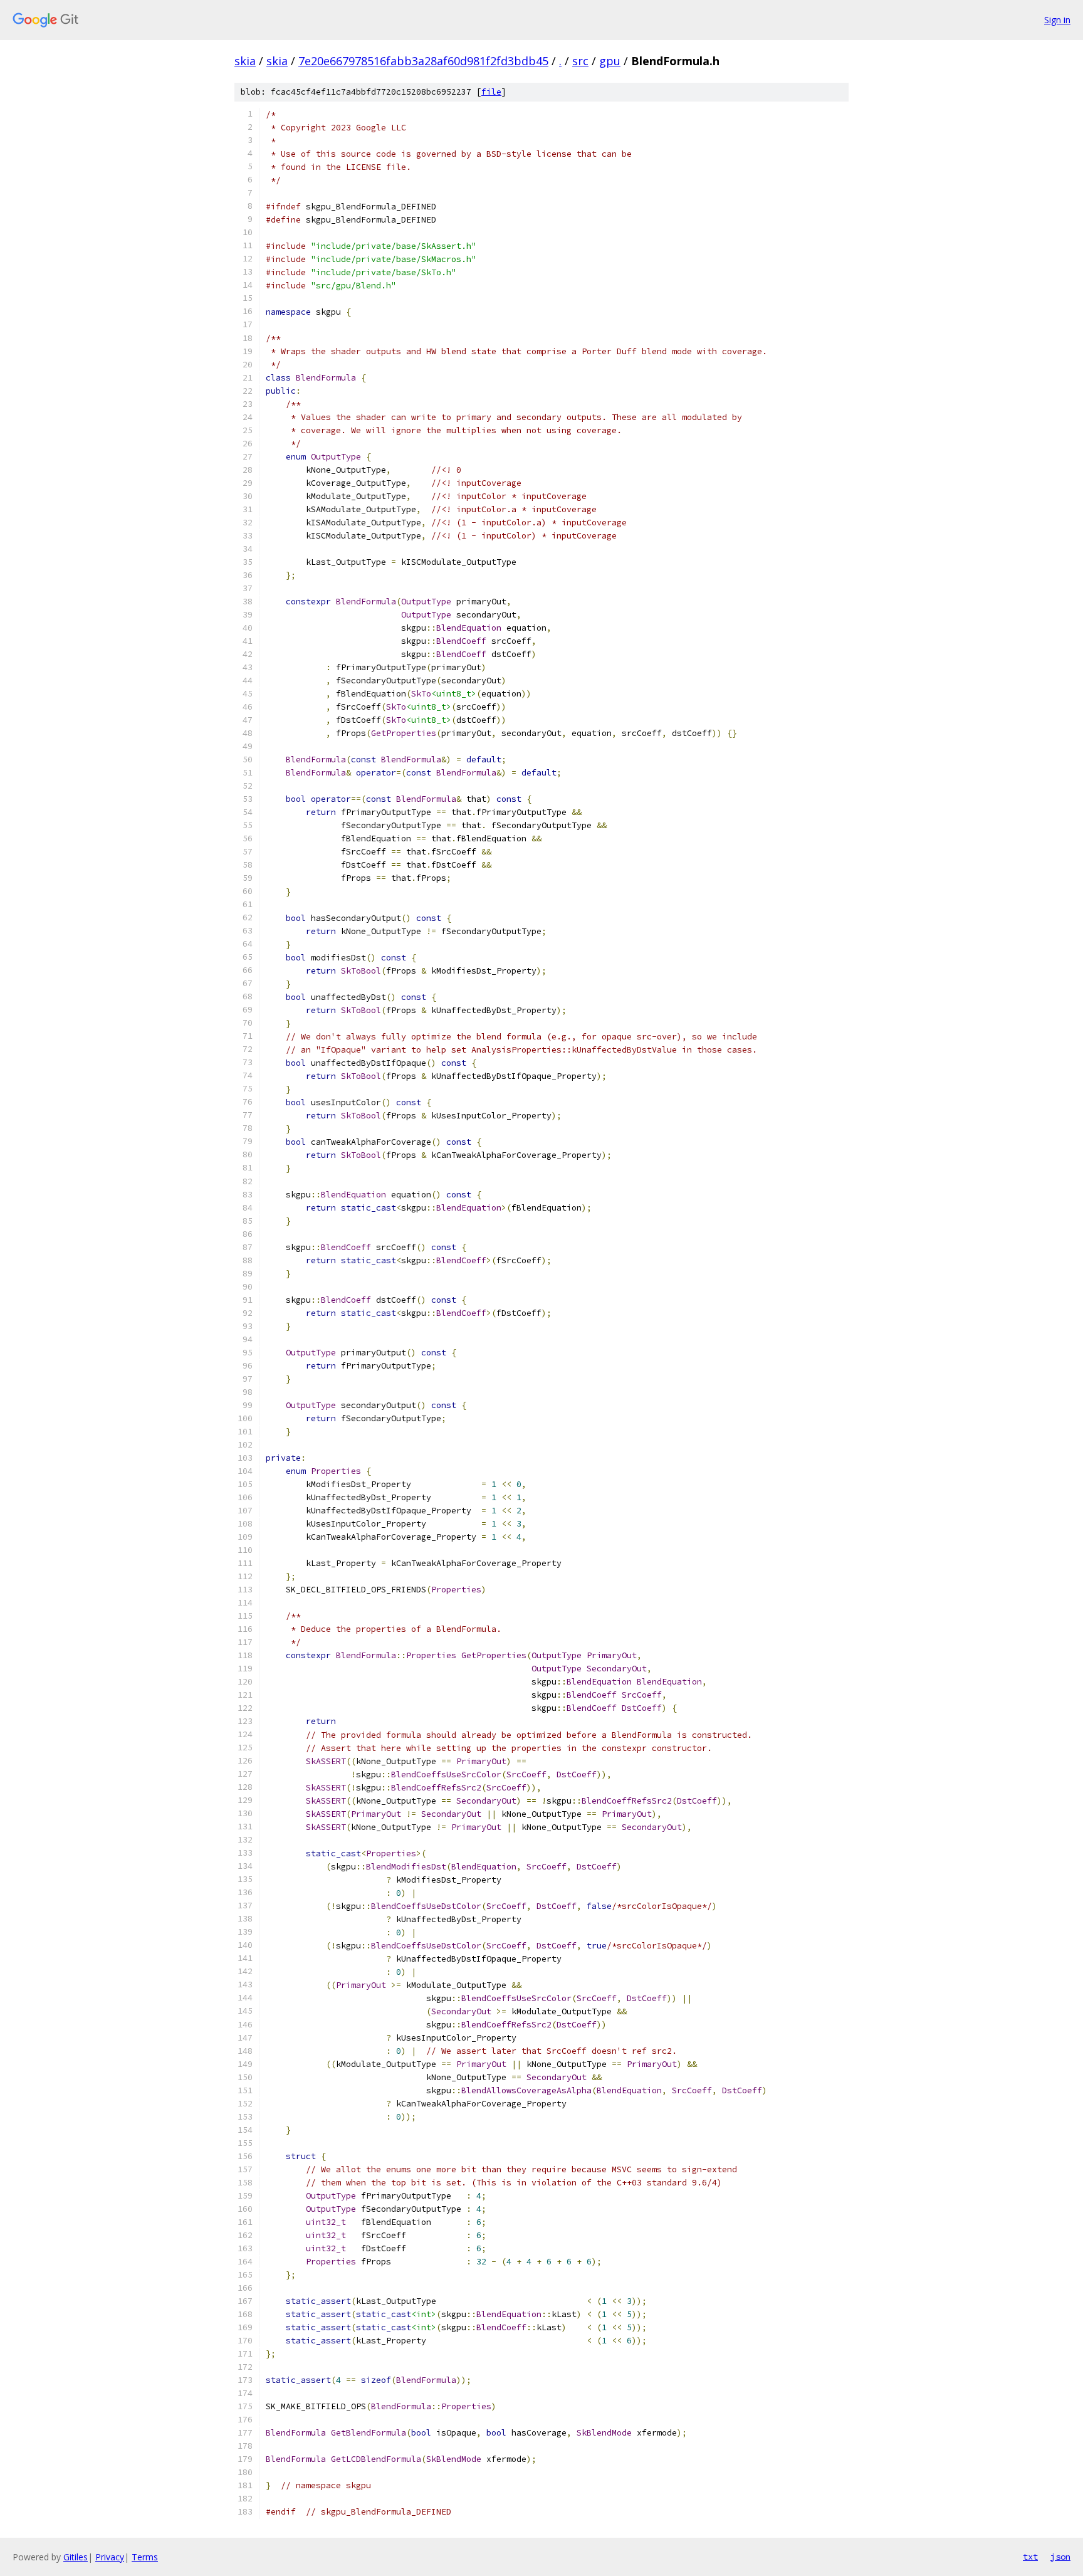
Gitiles (76, 2557)
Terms (145, 2557)
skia (245, 61)
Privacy (110, 2557)
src (580, 61)
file (491, 92)
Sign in (1057, 20)
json (1060, 2557)
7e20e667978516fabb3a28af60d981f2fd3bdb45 (423, 61)
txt (1030, 2557)
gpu (610, 61)
